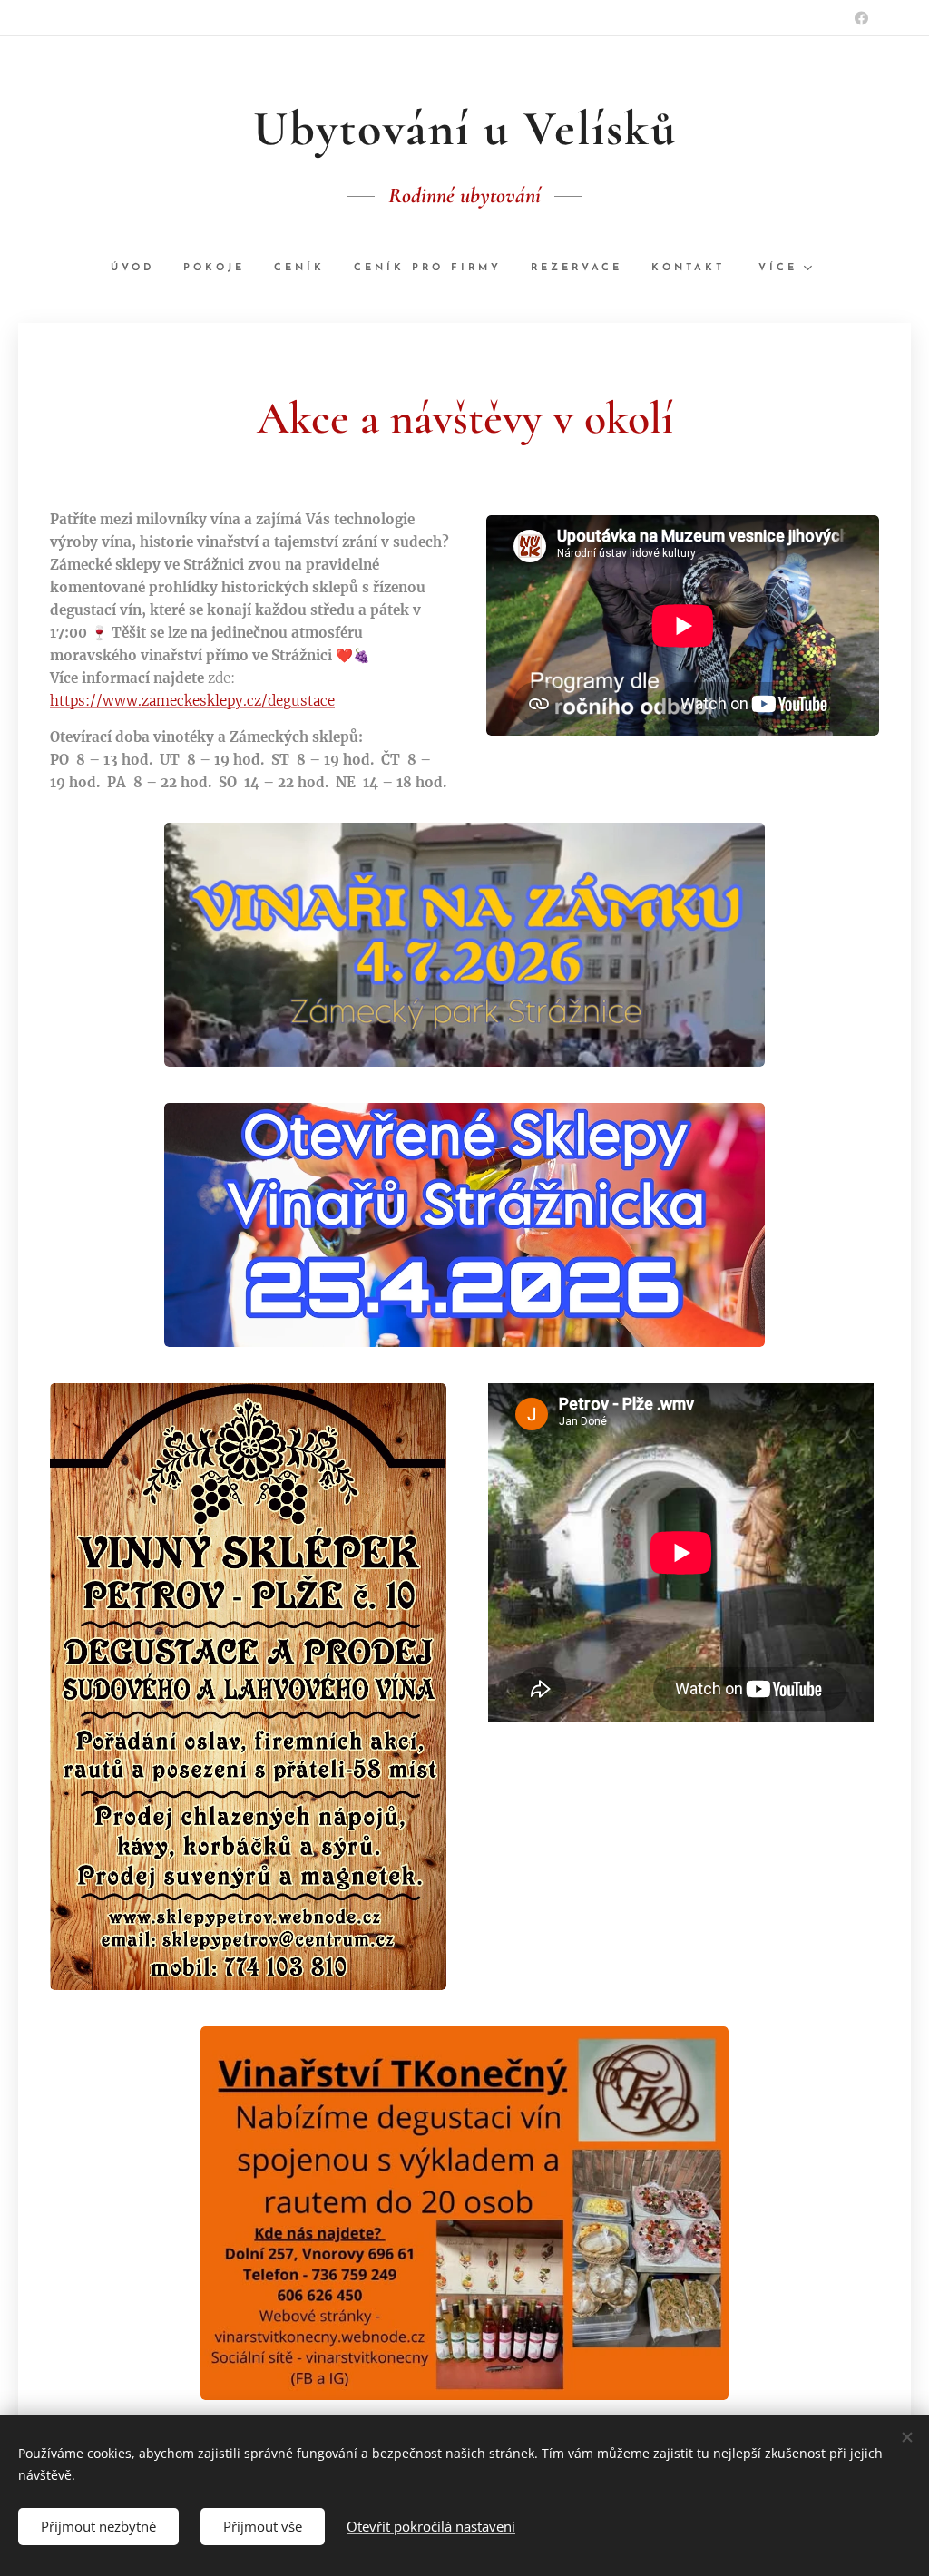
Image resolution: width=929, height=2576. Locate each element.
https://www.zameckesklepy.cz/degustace (192, 701)
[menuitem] (140, 268)
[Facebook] (861, 18)
